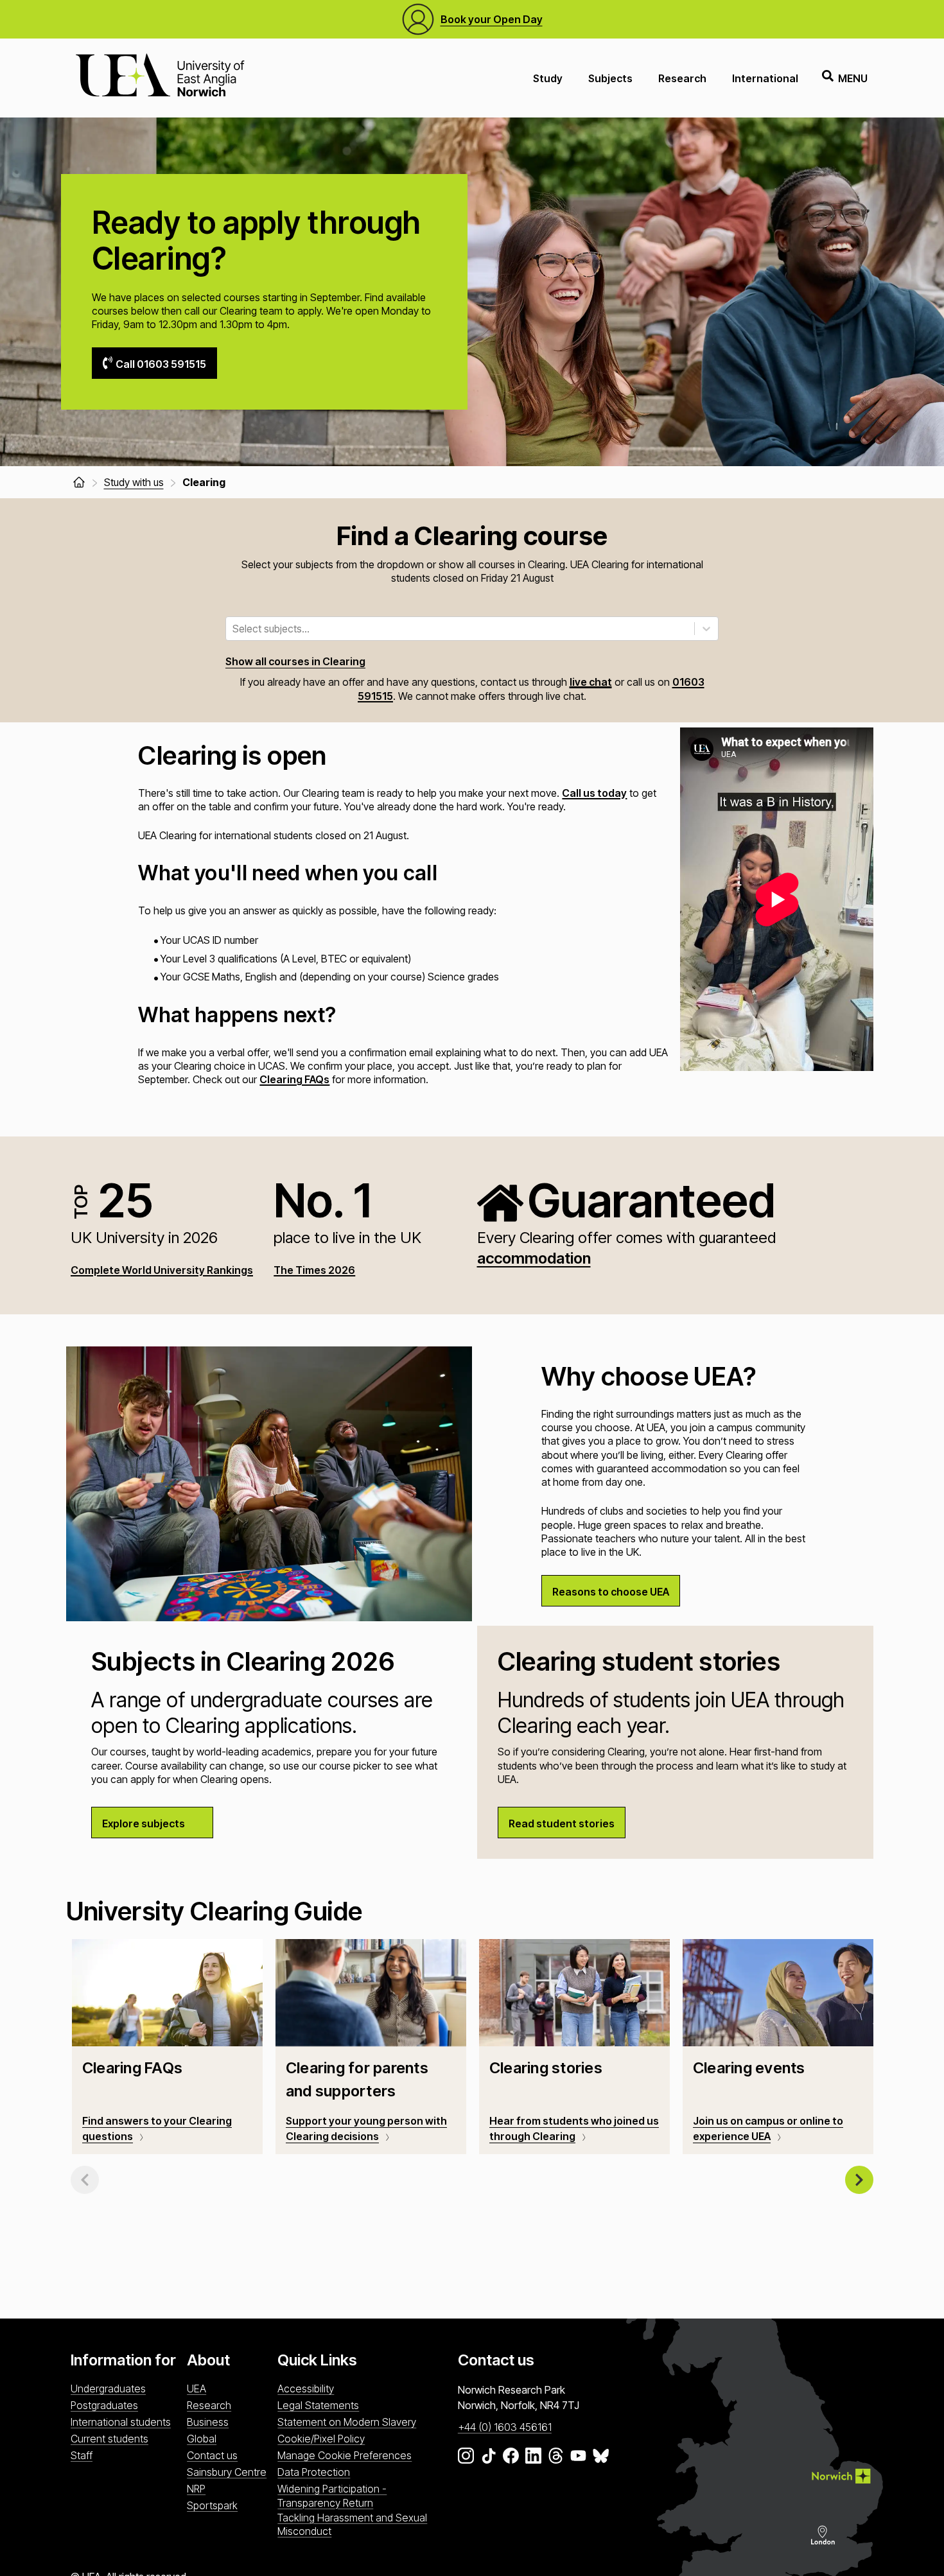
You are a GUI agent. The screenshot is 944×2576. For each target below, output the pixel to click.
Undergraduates (108, 2389)
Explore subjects (144, 1823)
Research (682, 78)
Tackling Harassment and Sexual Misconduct (352, 2524)
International (765, 78)
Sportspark (212, 2505)
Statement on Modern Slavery (347, 2422)
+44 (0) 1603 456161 (505, 2427)
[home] (79, 482)
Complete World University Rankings (162, 1270)
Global (202, 2439)
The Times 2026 (314, 1270)
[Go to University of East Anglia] (160, 78)
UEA (197, 2389)
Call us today (594, 793)
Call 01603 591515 (161, 364)
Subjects (610, 78)
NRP (196, 2489)
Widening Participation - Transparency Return (332, 2495)
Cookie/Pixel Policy (321, 2439)
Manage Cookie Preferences (345, 2455)
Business (208, 2422)
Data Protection (314, 2472)
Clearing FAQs (294, 1079)
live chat (591, 682)
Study (548, 78)
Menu (853, 78)
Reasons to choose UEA (611, 1592)
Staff (82, 2455)
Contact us (212, 2455)
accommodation (534, 1258)
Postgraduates (104, 2405)
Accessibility (306, 2389)
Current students (109, 2439)
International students (121, 2422)
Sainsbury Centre (227, 2472)
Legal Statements (318, 2405)
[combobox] (234, 629)
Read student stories (562, 1823)
